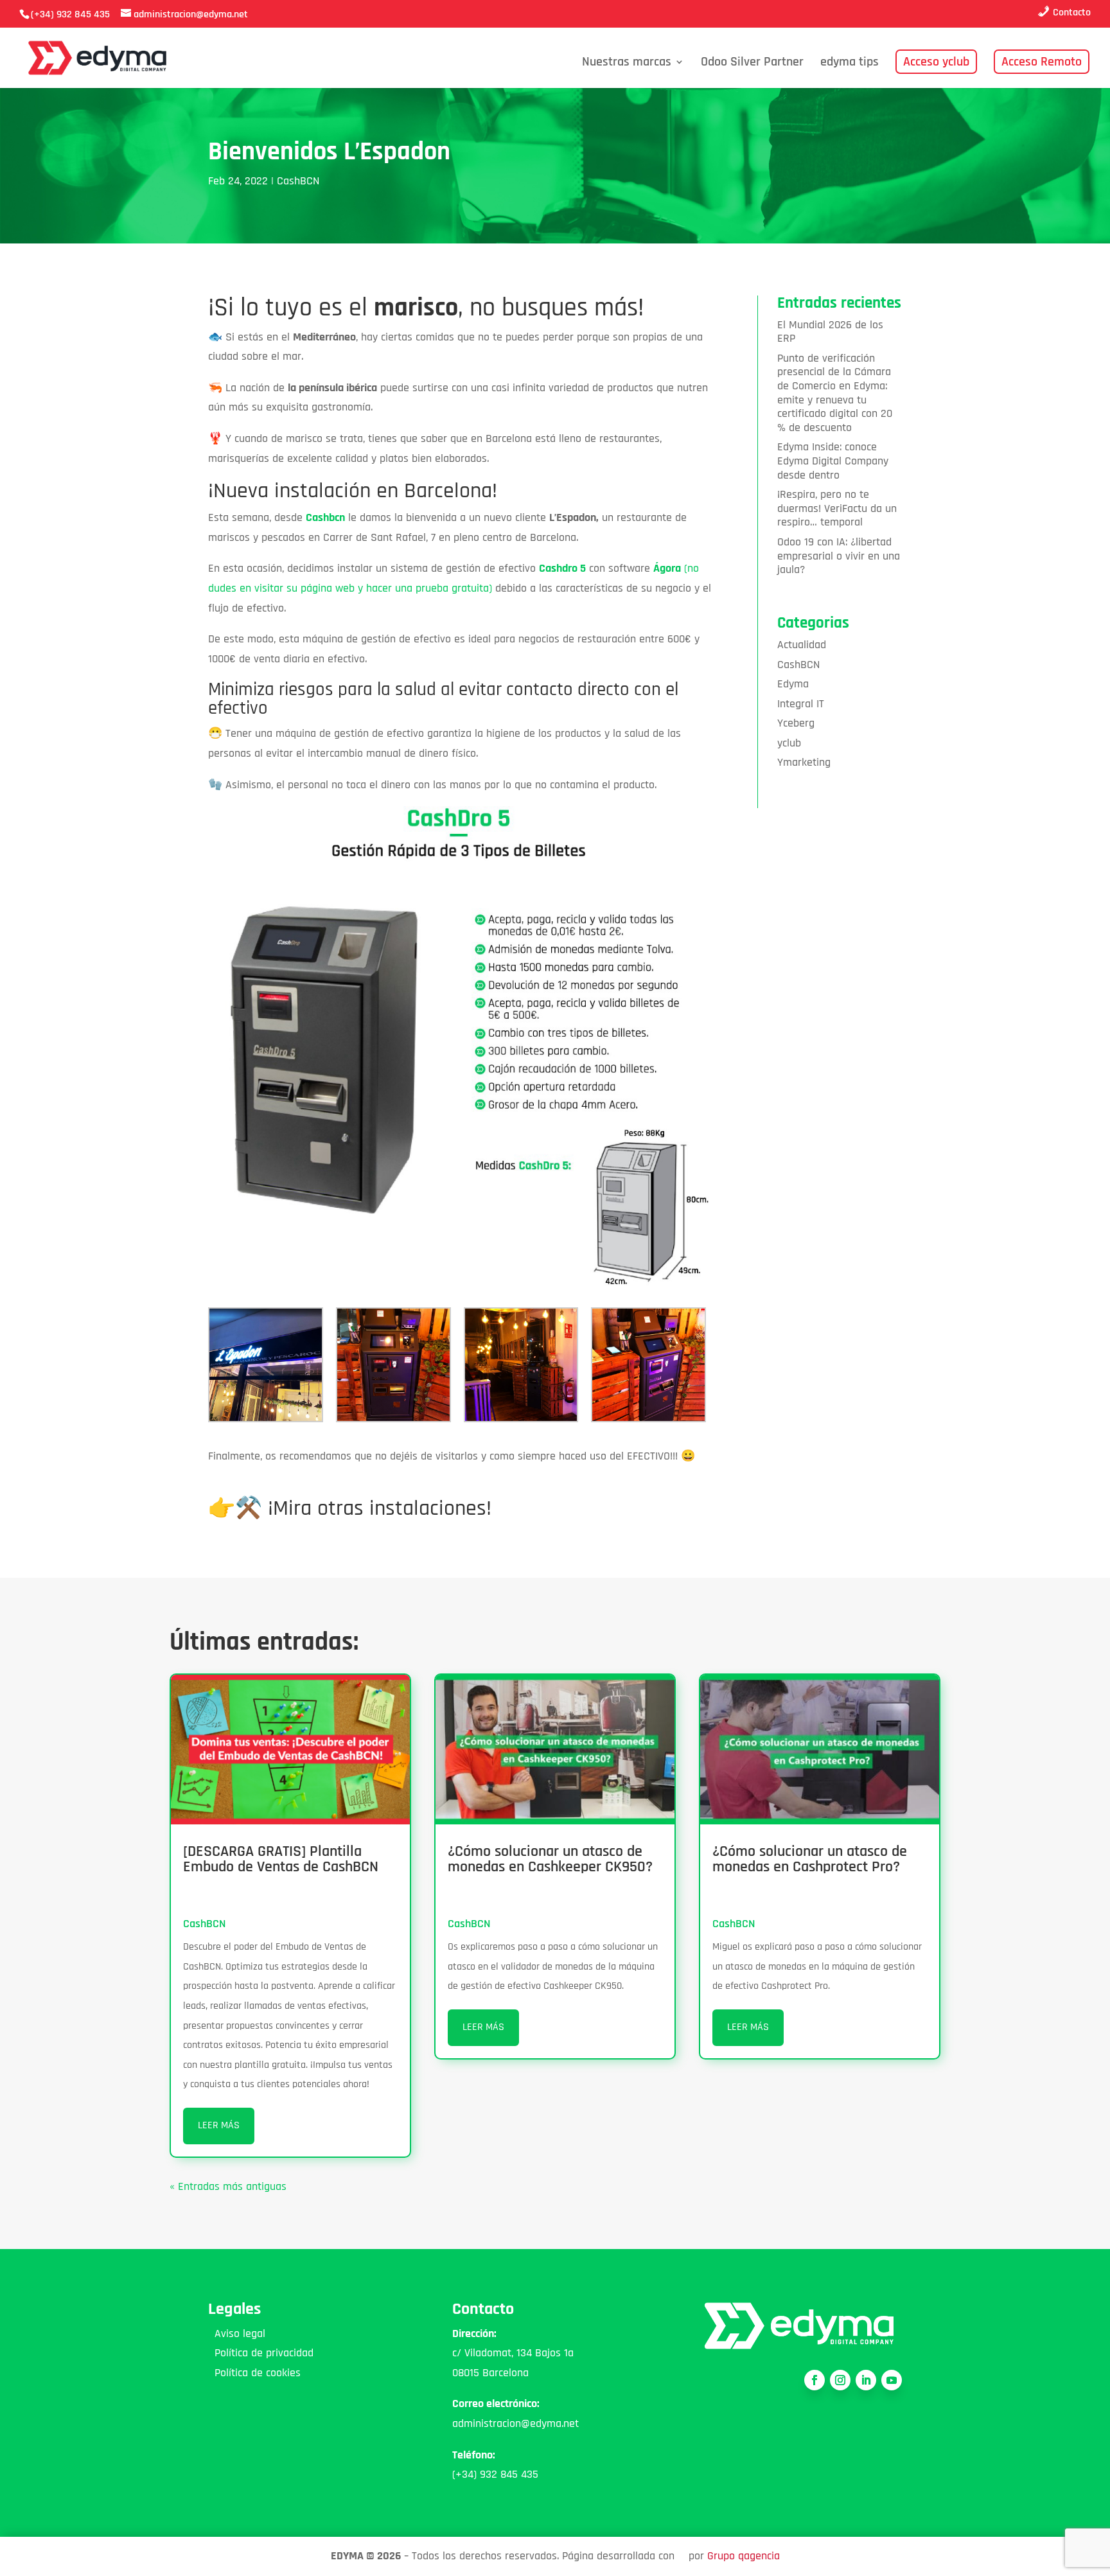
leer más (219, 2125)
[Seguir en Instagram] (840, 2380)
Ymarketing (804, 762)
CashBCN (298, 181)
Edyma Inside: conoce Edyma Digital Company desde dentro (833, 461)
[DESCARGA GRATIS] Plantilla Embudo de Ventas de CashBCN (281, 1859)
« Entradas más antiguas (228, 2186)
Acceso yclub (936, 62)
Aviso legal (237, 2333)
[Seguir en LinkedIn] (866, 2380)
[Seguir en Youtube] (892, 2380)
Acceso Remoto (1042, 62)
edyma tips (850, 64)
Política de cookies (254, 2373)
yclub (789, 743)
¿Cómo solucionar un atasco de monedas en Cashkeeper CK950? (550, 1859)
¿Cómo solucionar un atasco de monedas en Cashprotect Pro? (810, 1859)
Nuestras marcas (627, 64)
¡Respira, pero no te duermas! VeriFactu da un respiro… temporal (837, 508)
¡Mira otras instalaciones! (380, 1508)
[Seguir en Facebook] (815, 2380)
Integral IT (801, 704)
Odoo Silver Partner (752, 64)
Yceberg (796, 723)
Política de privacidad (261, 2353)
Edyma (793, 684)
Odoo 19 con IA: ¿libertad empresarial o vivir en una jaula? (839, 556)
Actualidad (802, 645)
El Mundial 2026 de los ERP (830, 332)
